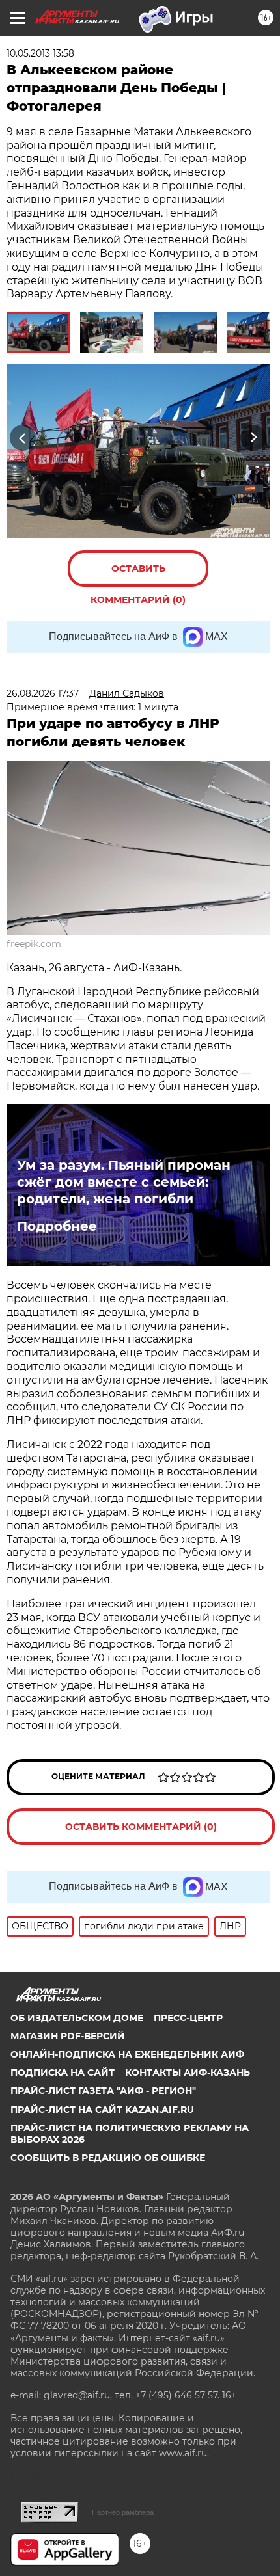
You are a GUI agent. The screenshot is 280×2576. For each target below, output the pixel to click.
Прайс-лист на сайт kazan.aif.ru (102, 2110)
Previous (21, 437)
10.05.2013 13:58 (40, 53)
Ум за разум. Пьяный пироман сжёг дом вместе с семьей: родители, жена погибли (124, 1182)
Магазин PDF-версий (68, 2036)
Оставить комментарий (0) (138, 575)
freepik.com (34, 944)
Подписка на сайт (63, 2073)
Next (254, 437)
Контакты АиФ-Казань (188, 2073)
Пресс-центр (188, 2018)
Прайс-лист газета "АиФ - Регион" (103, 2091)
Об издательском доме (77, 2018)
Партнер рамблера (123, 2512)
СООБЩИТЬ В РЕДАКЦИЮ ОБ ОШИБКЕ (108, 2158)
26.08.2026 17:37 (43, 693)
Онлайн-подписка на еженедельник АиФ (127, 2054)
